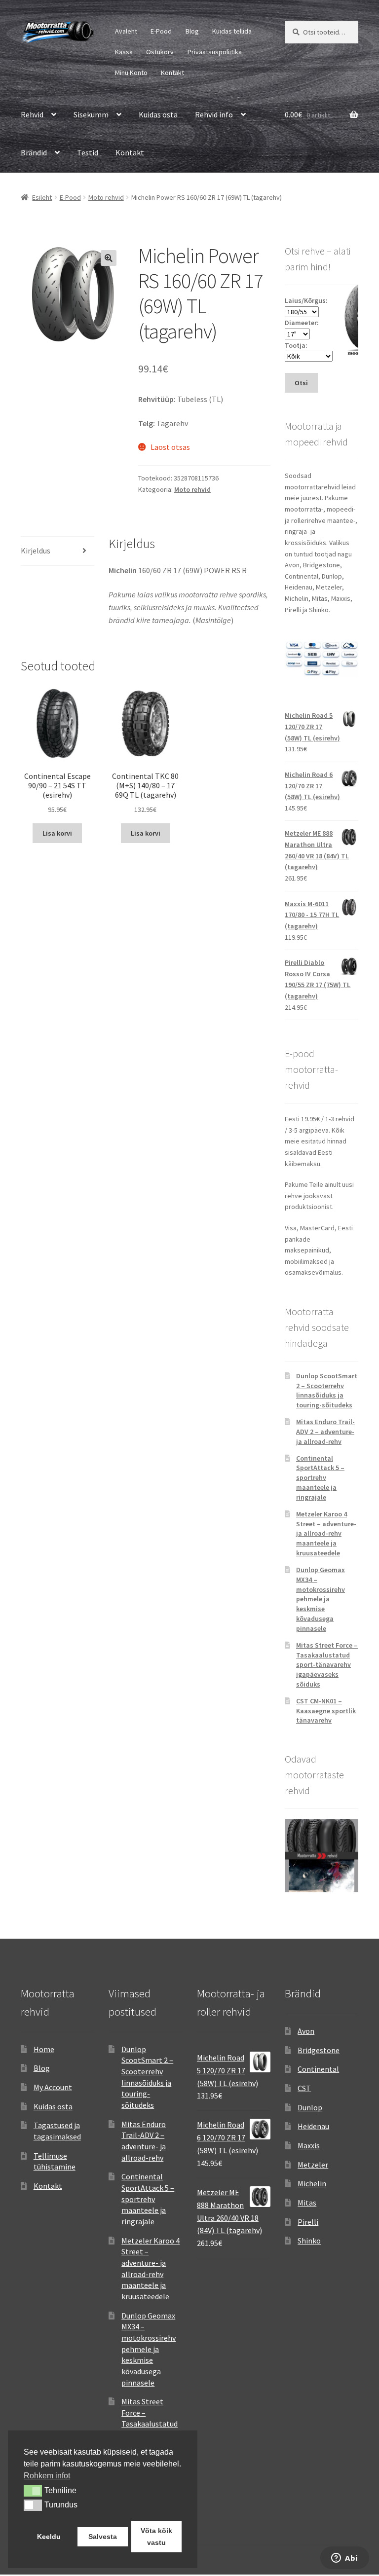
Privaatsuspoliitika (215, 52)
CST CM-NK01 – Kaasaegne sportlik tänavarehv (326, 1711)
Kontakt (172, 73)
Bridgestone (319, 2050)
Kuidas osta (158, 114)
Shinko (309, 2241)
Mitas (307, 2203)
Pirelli (308, 2222)
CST (304, 2088)
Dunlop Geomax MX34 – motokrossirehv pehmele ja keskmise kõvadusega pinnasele (321, 1599)
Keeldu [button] (49, 2537)
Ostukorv (160, 52)
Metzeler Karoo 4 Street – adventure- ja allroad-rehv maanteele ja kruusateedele (326, 1533)
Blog (192, 31)
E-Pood (161, 31)
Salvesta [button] (103, 2537)
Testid (88, 152)
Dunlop (310, 2107)
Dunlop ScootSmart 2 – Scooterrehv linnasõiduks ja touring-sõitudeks (327, 1390)
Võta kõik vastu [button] (156, 2537)
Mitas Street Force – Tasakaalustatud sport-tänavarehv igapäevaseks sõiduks (327, 1665)
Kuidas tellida (232, 31)
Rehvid (32, 114)
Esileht (42, 197)
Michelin (312, 2183)
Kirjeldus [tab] (36, 551)
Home (44, 2049)
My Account (53, 2087)
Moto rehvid (106, 197)
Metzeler (313, 2165)
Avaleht (126, 31)
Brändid (34, 152)
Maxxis (309, 2145)
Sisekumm (91, 114)
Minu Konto (131, 73)
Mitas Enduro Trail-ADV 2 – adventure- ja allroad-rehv (325, 1432)
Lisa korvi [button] (57, 833)
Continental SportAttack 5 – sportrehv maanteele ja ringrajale (320, 1478)
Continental (318, 2069)
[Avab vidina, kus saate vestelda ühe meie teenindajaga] (345, 2559)
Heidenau (313, 2126)
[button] (109, 258)
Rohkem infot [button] (47, 2476)
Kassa (124, 52)
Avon (306, 2031)
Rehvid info (214, 114)
